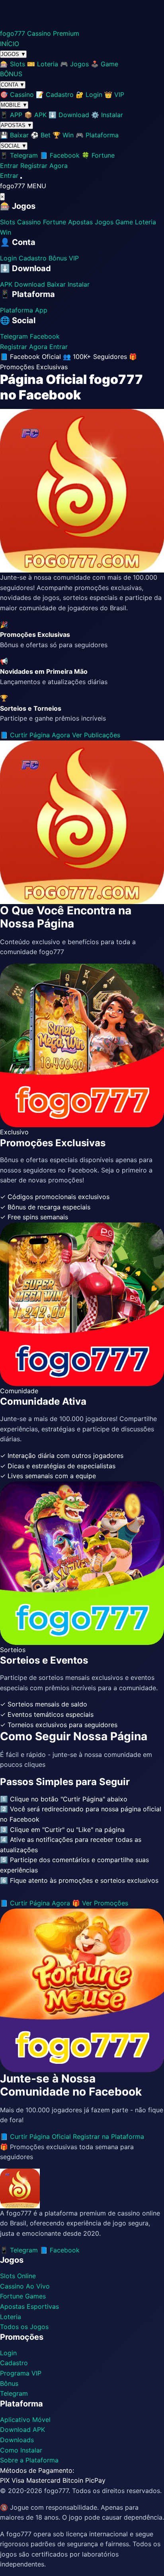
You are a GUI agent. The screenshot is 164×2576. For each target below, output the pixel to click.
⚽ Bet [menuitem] (41, 135)
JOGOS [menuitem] (13, 54)
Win (6, 232)
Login (8, 258)
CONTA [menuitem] (13, 85)
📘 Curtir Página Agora (36, 735)
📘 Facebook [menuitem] (60, 155)
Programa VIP (21, 2373)
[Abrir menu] (21, 178)
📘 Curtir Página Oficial (35, 2136)
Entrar (9, 166)
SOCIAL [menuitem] (14, 146)
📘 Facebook (60, 2250)
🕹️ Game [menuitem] (104, 64)
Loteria (145, 222)
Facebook (45, 336)
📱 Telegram (19, 2250)
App (41, 310)
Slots (8, 222)
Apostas (80, 222)
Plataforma (17, 310)
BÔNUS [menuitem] (11, 74)
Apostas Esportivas (29, 2306)
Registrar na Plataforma (108, 2136)
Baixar (56, 284)
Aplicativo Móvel (25, 2420)
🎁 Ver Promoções (100, 1903)
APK (6, 284)
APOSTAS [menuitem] (17, 125)
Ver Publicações (96, 735)
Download (30, 284)
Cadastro (33, 258)
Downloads (17, 2440)
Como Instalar (21, 2450)
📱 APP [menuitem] (11, 115)
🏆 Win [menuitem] (63, 135)
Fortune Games (23, 2296)
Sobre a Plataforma (29, 2460)
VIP (74, 258)
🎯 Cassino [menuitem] (17, 94)
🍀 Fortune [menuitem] (98, 155)
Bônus (58, 258)
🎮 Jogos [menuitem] (74, 64)
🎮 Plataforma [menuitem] (97, 135)
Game (124, 222)
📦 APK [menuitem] (35, 115)
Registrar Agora (44, 166)
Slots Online (18, 2276)
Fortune (55, 222)
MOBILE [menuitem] (14, 105)
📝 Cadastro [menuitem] (55, 94)
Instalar (79, 284)
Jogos (104, 222)
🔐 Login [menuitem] (89, 94)
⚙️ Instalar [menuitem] (107, 115)
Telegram (14, 336)
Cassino (29, 222)
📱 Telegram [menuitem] (19, 155)
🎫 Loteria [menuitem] (43, 64)
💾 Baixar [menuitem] (14, 135)
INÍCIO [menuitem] (10, 44)
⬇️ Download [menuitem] (69, 115)
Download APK (22, 2429)
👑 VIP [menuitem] (114, 94)
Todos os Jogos (24, 2327)
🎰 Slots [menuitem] (13, 64)
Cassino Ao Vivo (25, 2286)
